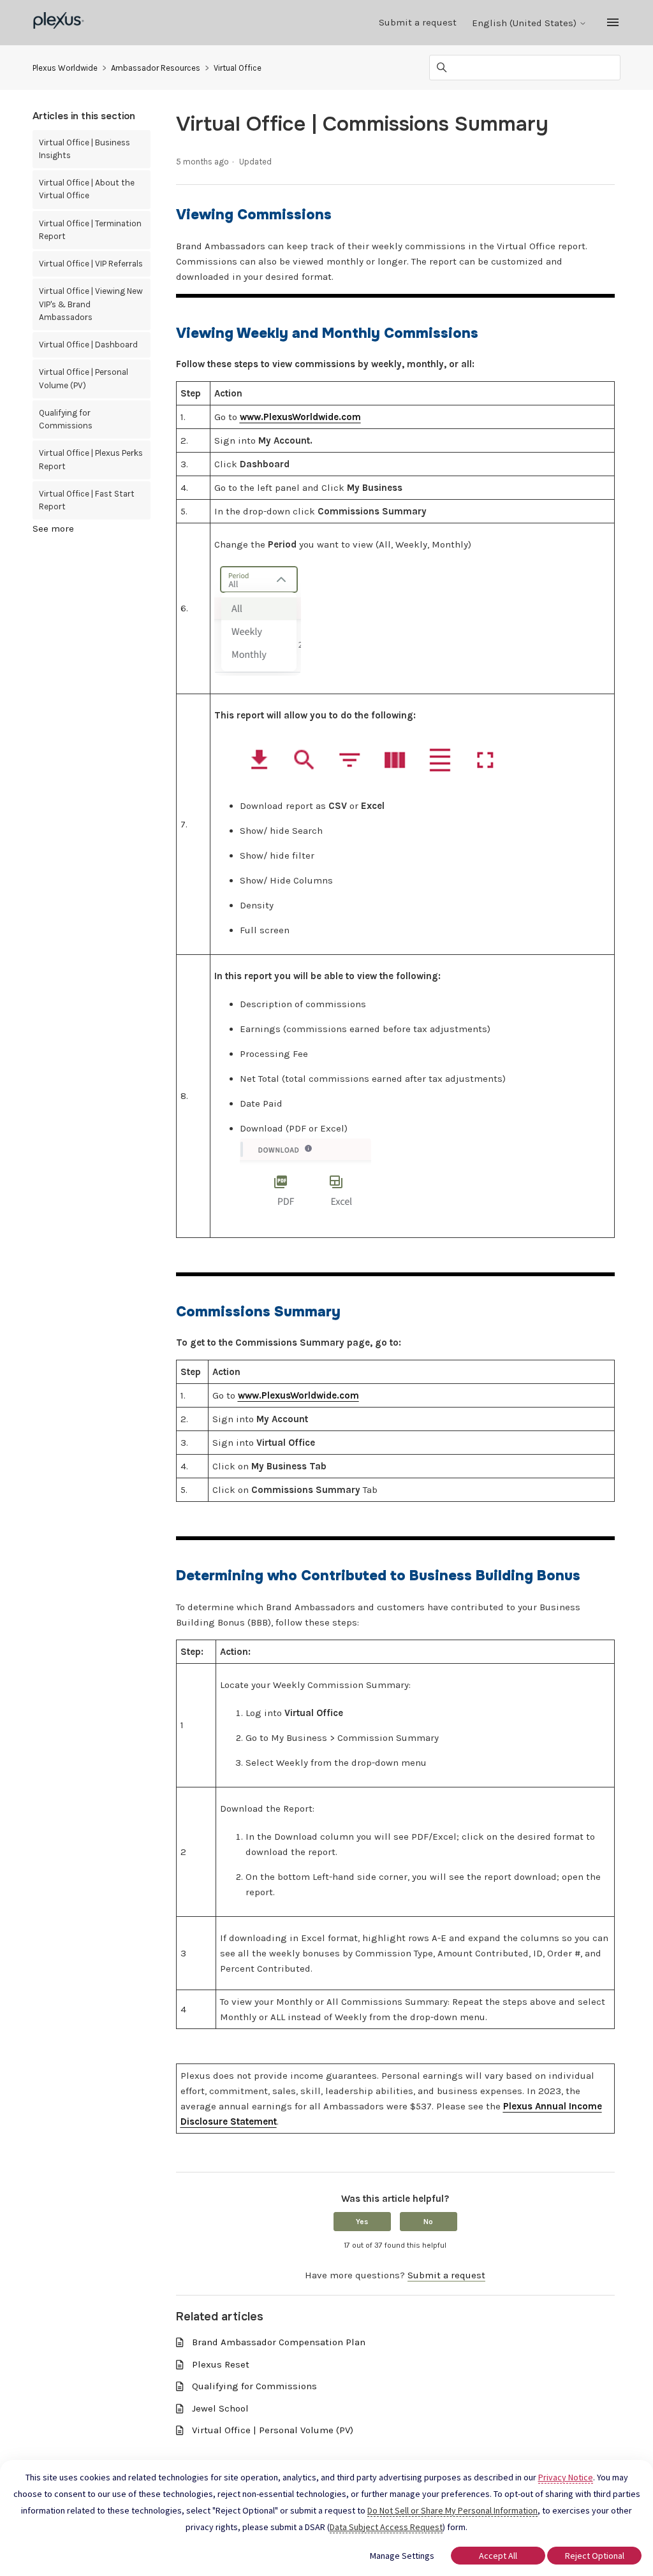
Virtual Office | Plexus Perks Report (91, 459)
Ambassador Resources (156, 68)
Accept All (498, 2556)
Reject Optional (595, 2556)
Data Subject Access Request (386, 2527)
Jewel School (220, 2408)
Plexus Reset (221, 2364)
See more (53, 528)
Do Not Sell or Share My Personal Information (452, 2510)
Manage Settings (402, 2556)
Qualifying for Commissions (66, 419)
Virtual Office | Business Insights (84, 149)
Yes (362, 2222)
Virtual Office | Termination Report (90, 230)
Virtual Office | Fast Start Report (87, 500)
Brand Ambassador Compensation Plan (279, 2342)
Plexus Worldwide (65, 68)
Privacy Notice (566, 2477)
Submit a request (418, 22)
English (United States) (525, 23)
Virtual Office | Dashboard (88, 345)
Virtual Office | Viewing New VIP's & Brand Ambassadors (91, 304)
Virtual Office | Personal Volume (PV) (84, 378)
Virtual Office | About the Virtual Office (87, 189)
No (428, 2222)
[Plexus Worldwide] (59, 23)
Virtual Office (238, 68)
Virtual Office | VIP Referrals (91, 264)
